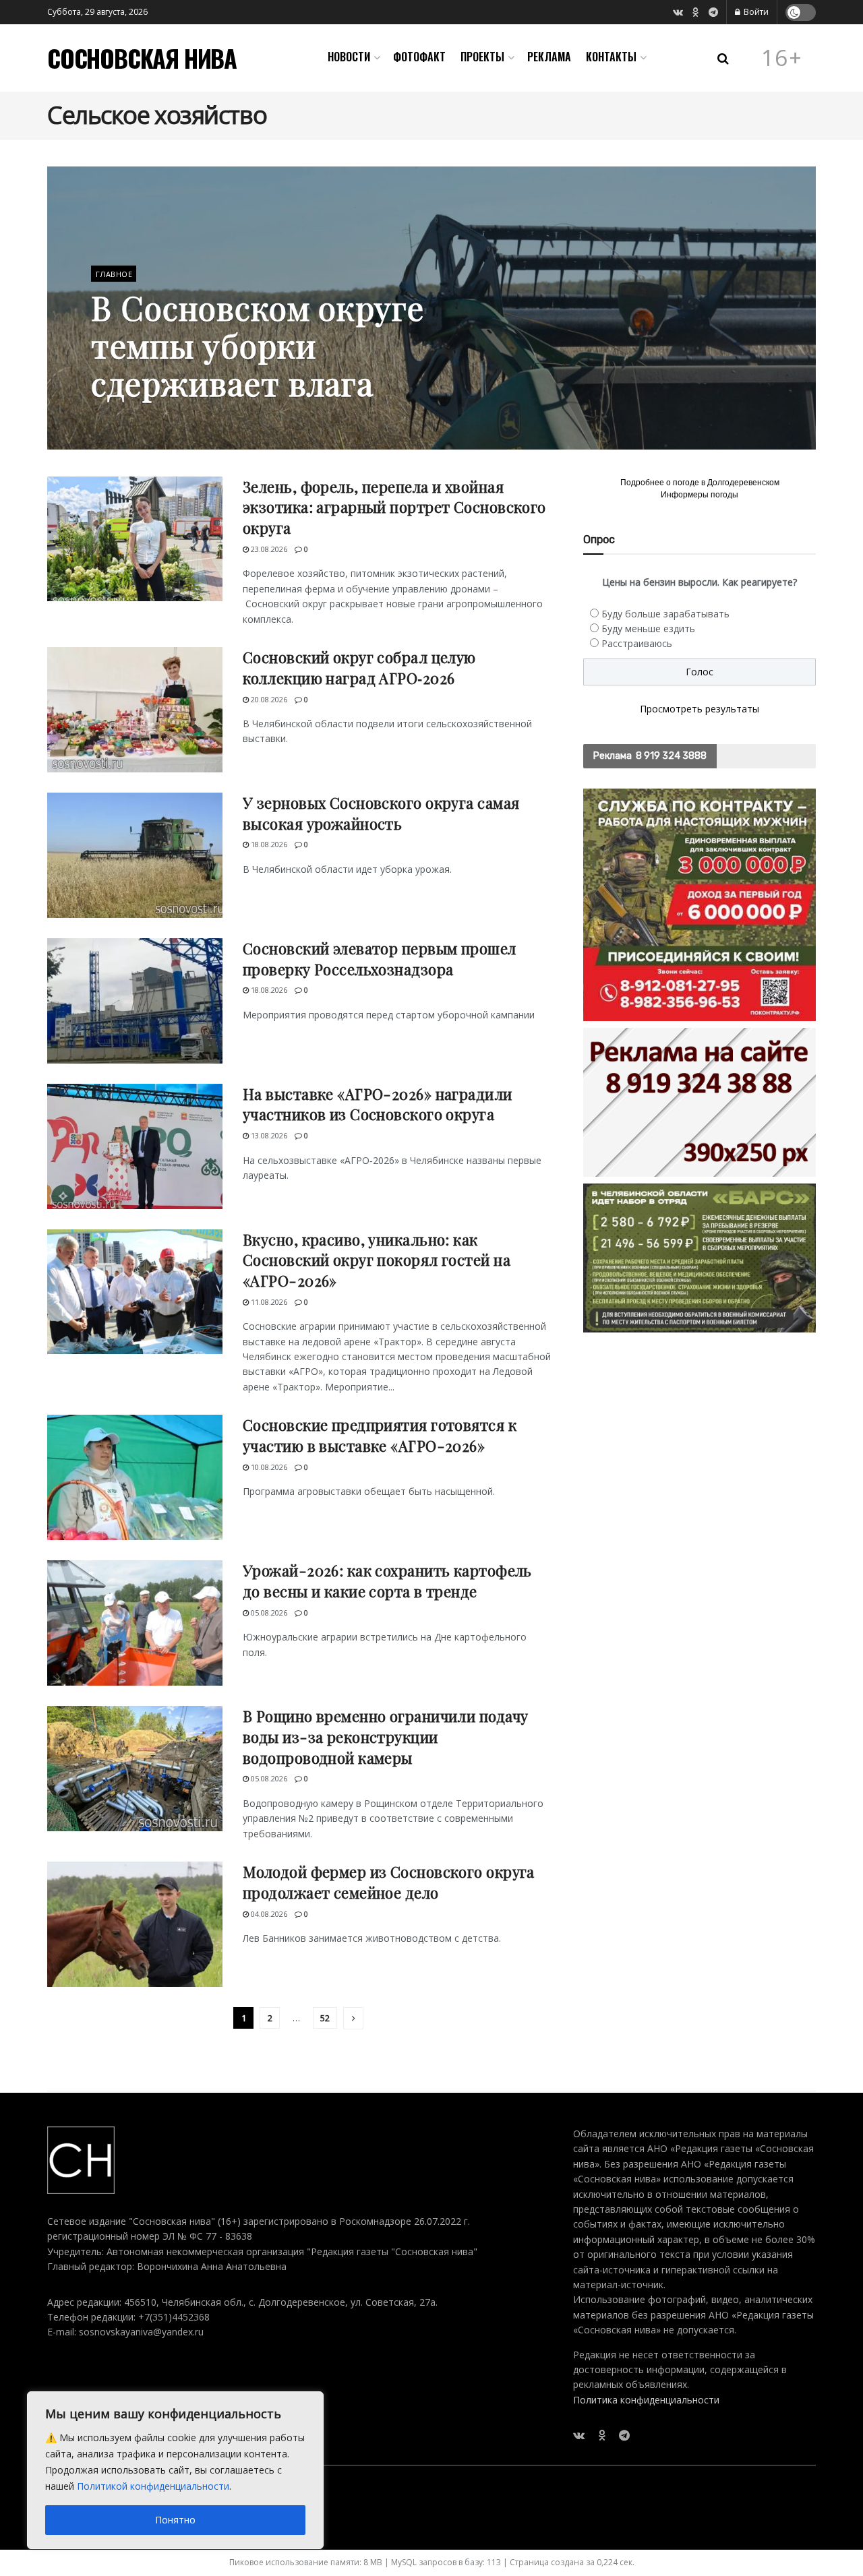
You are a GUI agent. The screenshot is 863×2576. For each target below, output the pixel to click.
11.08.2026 (268, 1302)
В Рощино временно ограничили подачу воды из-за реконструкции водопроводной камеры (385, 1737)
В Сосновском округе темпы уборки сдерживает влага (258, 345)
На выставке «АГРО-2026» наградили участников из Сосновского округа (378, 1104)
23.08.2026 (268, 549)
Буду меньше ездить (648, 628)
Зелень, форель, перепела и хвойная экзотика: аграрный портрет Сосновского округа (394, 508)
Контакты (611, 57)
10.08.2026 (268, 1467)
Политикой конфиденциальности (153, 2486)
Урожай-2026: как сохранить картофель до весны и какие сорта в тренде (387, 1581)
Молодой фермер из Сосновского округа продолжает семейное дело (389, 1882)
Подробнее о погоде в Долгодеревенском (700, 483)
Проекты (482, 57)
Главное (114, 274)
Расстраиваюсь (637, 643)
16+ (782, 58)
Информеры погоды (700, 495)
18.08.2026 (268, 844)
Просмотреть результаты (700, 709)
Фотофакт (419, 57)
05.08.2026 (268, 1613)
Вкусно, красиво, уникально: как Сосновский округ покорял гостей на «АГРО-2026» (377, 1260)
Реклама (549, 57)
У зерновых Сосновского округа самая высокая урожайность (381, 813)
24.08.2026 (116, 418)
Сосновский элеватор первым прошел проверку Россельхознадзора (380, 959)
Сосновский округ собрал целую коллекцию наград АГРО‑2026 (359, 668)
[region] (175, 2470)
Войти (755, 12)
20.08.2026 (268, 699)
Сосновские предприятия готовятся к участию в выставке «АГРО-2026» (380, 1435)
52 (325, 2018)
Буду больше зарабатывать (665, 614)
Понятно (175, 2520)
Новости (349, 57)
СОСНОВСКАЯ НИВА (142, 58)
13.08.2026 (268, 1135)
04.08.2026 (268, 1914)
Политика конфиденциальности (646, 2400)
